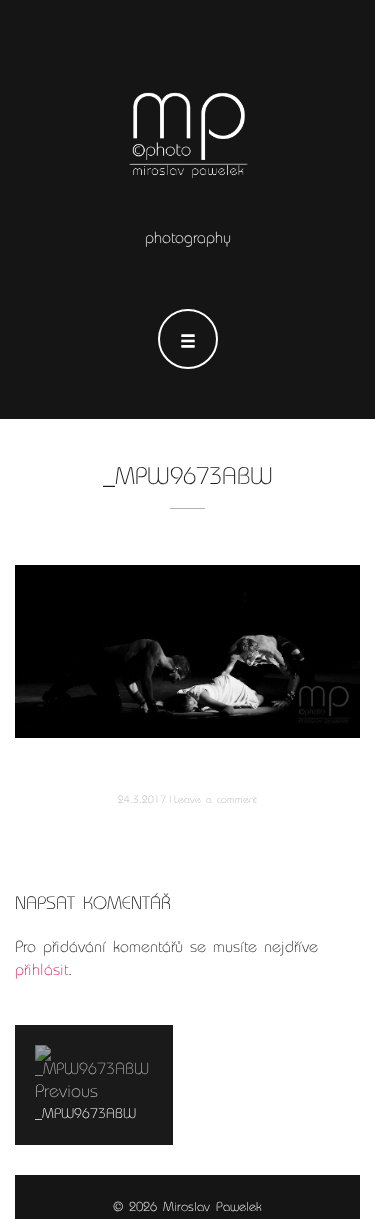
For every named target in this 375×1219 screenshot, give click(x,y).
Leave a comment (215, 799)
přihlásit (41, 970)
